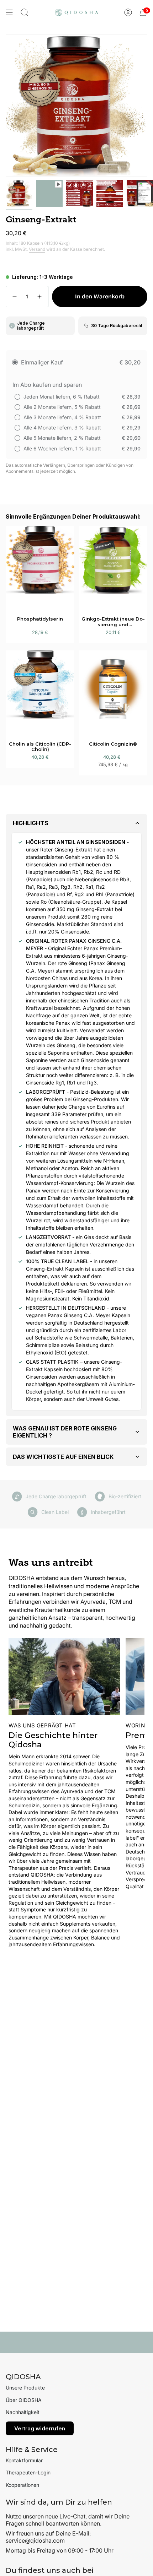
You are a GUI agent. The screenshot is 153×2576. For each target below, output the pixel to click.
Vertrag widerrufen (40, 2428)
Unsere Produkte (25, 2388)
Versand (37, 249)
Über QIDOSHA (24, 2400)
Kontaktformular (24, 2460)
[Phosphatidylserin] (40, 567)
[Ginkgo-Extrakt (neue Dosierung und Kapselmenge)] (113, 567)
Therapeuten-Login (28, 2472)
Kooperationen (22, 2485)
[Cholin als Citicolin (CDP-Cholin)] (40, 692)
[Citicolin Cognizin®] (113, 692)
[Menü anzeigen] (9, 12)
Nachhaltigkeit (23, 2412)
